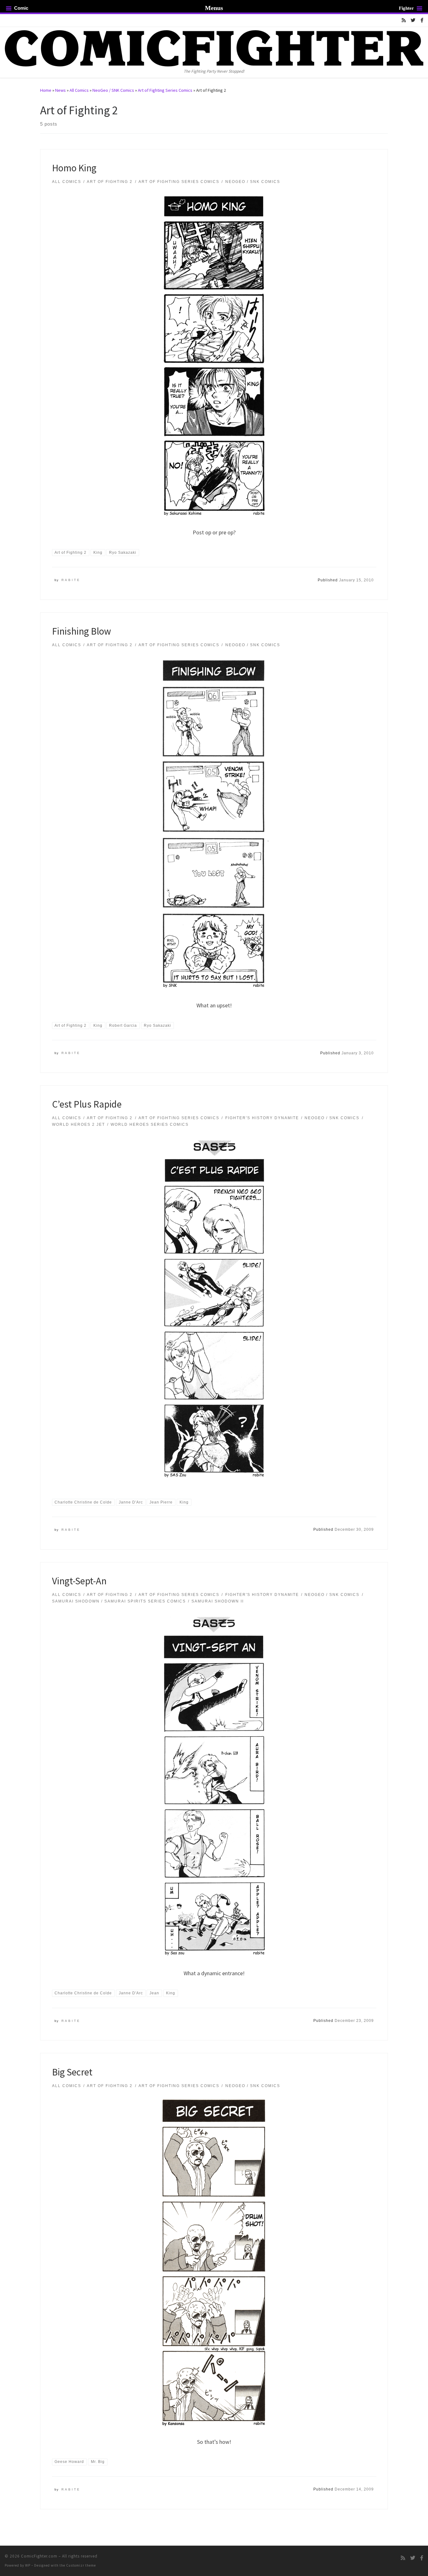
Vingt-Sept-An (79, 1581)
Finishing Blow (81, 631)
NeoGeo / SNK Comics (113, 90)
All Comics (79, 90)
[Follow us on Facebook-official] (422, 20)
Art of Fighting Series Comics (165, 90)
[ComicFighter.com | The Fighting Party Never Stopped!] (214, 47)
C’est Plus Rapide (87, 1104)
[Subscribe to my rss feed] (404, 20)
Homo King (74, 168)
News (60, 90)
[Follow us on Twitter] (413, 20)
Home (46, 90)
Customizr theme (81, 2565)
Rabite (71, 580)
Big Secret (72, 2072)
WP (28, 2565)
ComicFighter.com (39, 2556)
